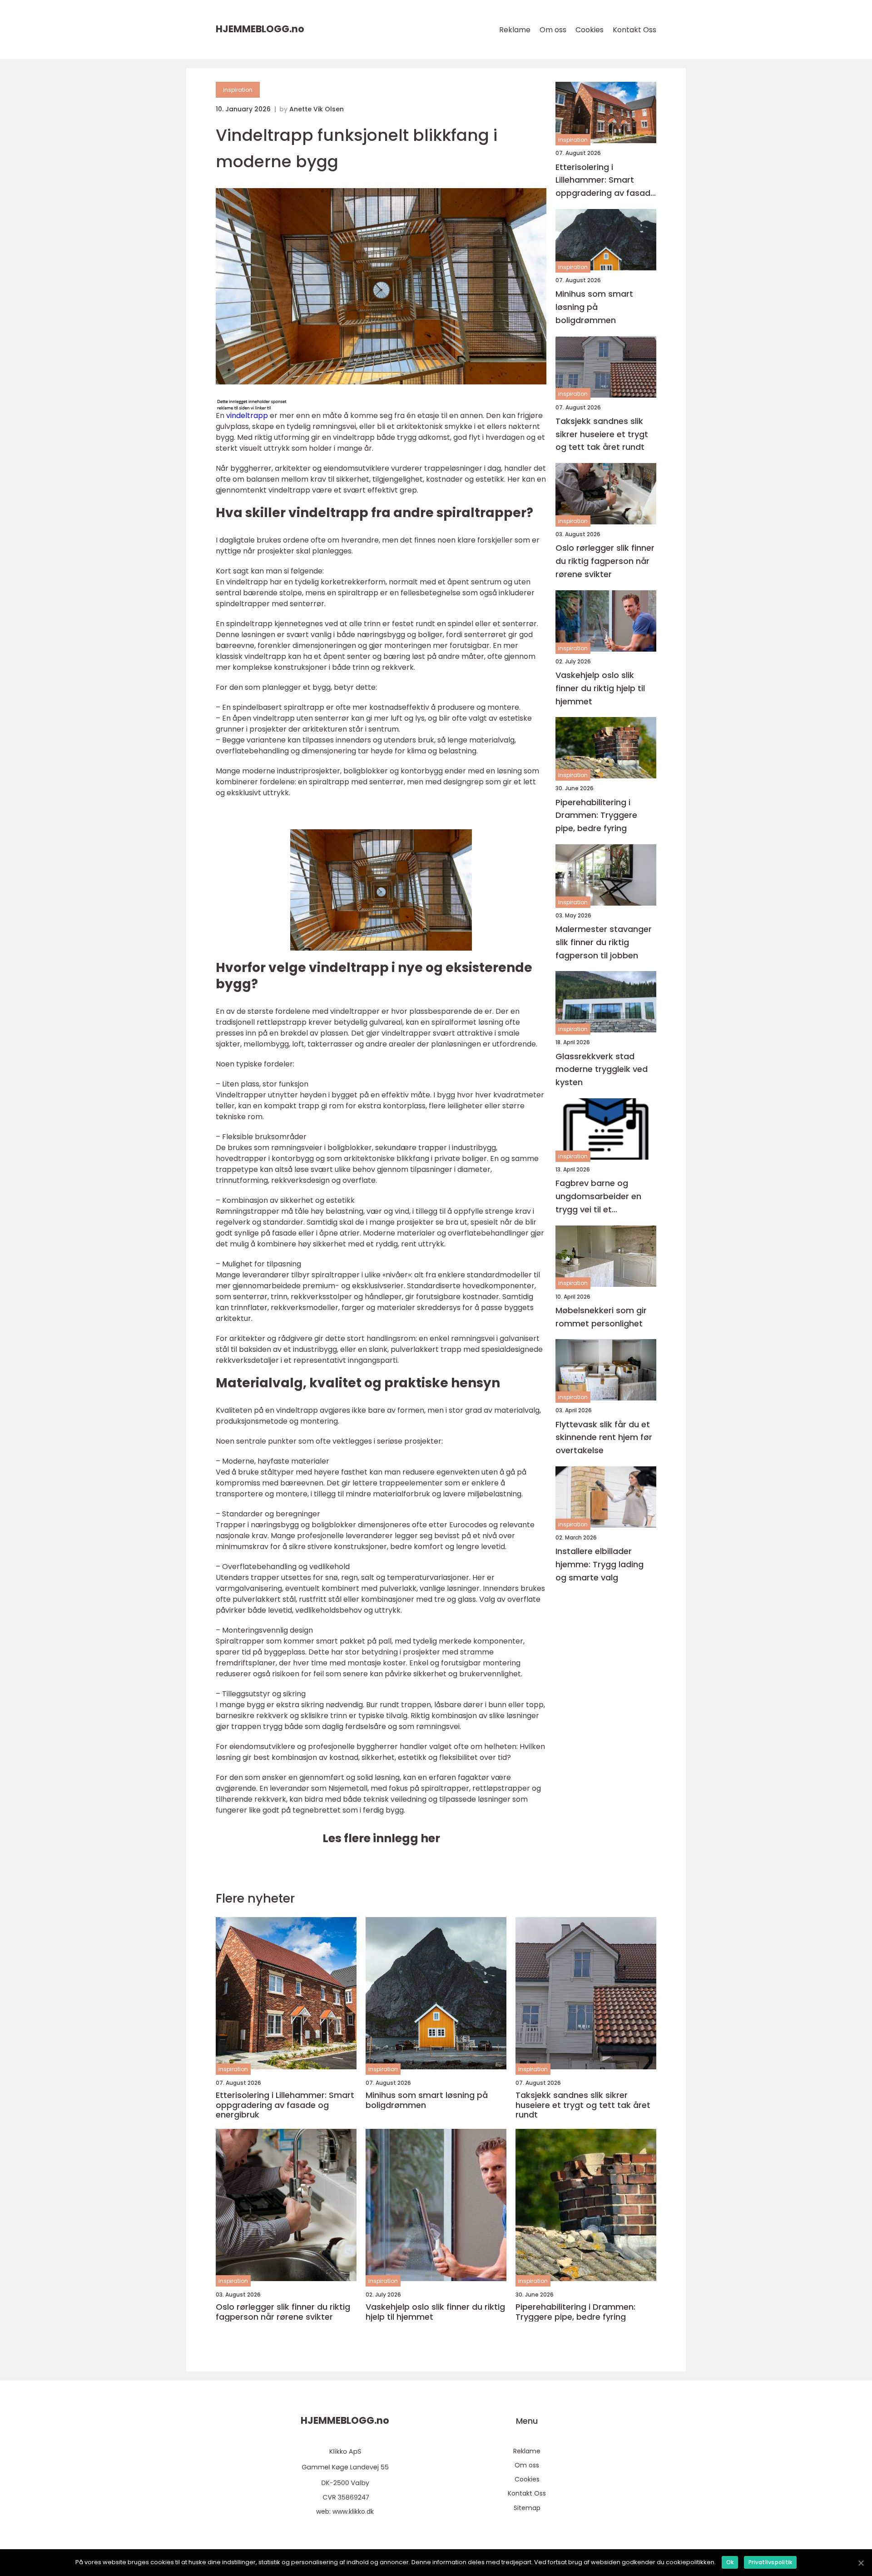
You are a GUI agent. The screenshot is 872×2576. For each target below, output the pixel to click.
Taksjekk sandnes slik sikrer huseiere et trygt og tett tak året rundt (602, 434)
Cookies (590, 30)
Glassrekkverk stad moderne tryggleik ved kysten (602, 1069)
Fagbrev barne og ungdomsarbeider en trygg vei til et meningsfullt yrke (598, 1197)
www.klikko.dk (353, 2511)
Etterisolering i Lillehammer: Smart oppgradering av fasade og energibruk (605, 180)
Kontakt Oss (634, 30)
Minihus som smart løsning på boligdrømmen (594, 307)
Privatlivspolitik (770, 2562)
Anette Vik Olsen (317, 109)
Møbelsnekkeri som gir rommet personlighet (601, 1316)
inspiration (238, 90)
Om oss (553, 30)
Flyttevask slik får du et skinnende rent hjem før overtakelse (604, 1437)
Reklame (515, 30)
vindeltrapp (247, 416)
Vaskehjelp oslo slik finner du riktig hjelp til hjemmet (600, 688)
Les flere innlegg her (381, 1838)
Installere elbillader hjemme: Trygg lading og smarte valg (599, 1564)
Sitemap (527, 2508)
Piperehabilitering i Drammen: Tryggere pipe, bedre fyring (596, 815)
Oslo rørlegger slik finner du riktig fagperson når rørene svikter (605, 561)
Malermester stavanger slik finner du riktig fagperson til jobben (604, 942)
